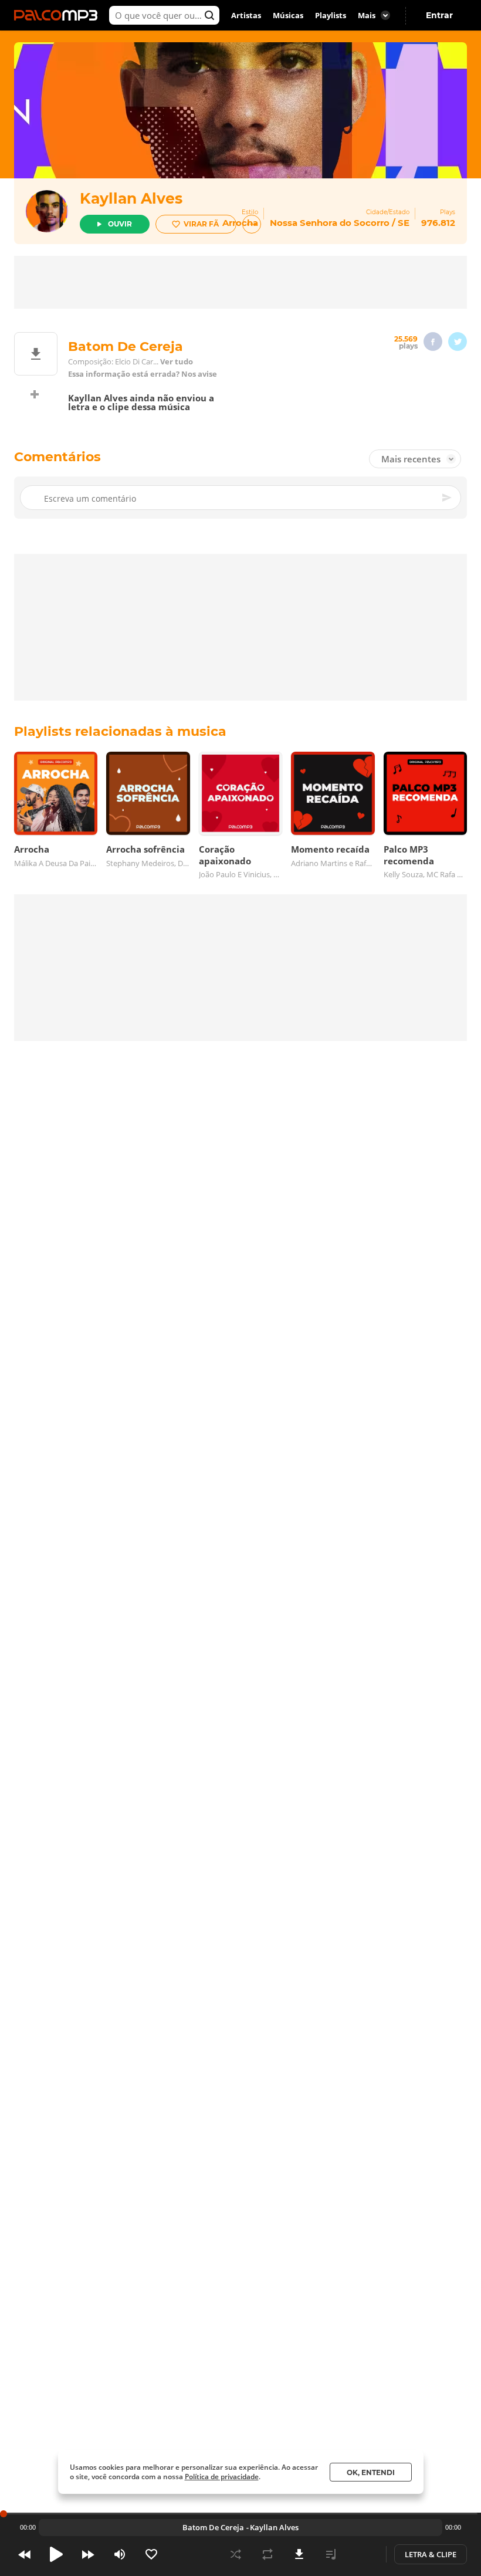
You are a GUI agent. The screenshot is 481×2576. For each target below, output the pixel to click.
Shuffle (236, 2554)
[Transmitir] (363, 2554)
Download (299, 2554)
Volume (120, 2554)
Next (88, 2554)
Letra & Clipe (431, 2554)
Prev (25, 2554)
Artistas (246, 15)
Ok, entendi (371, 2472)
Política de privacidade (222, 2477)
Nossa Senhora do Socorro (330, 223)
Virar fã (201, 224)
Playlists (331, 15)
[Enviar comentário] (448, 498)
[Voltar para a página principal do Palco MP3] (59, 15)
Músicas (288, 15)
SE (404, 223)
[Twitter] (458, 342)
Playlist (331, 2554)
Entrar (439, 15)
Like (151, 2554)
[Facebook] (433, 342)
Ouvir (120, 224)
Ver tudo (177, 362)
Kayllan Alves (131, 198)
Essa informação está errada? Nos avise (143, 374)
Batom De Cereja (213, 2527)
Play (56, 2554)
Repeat (267, 2554)
